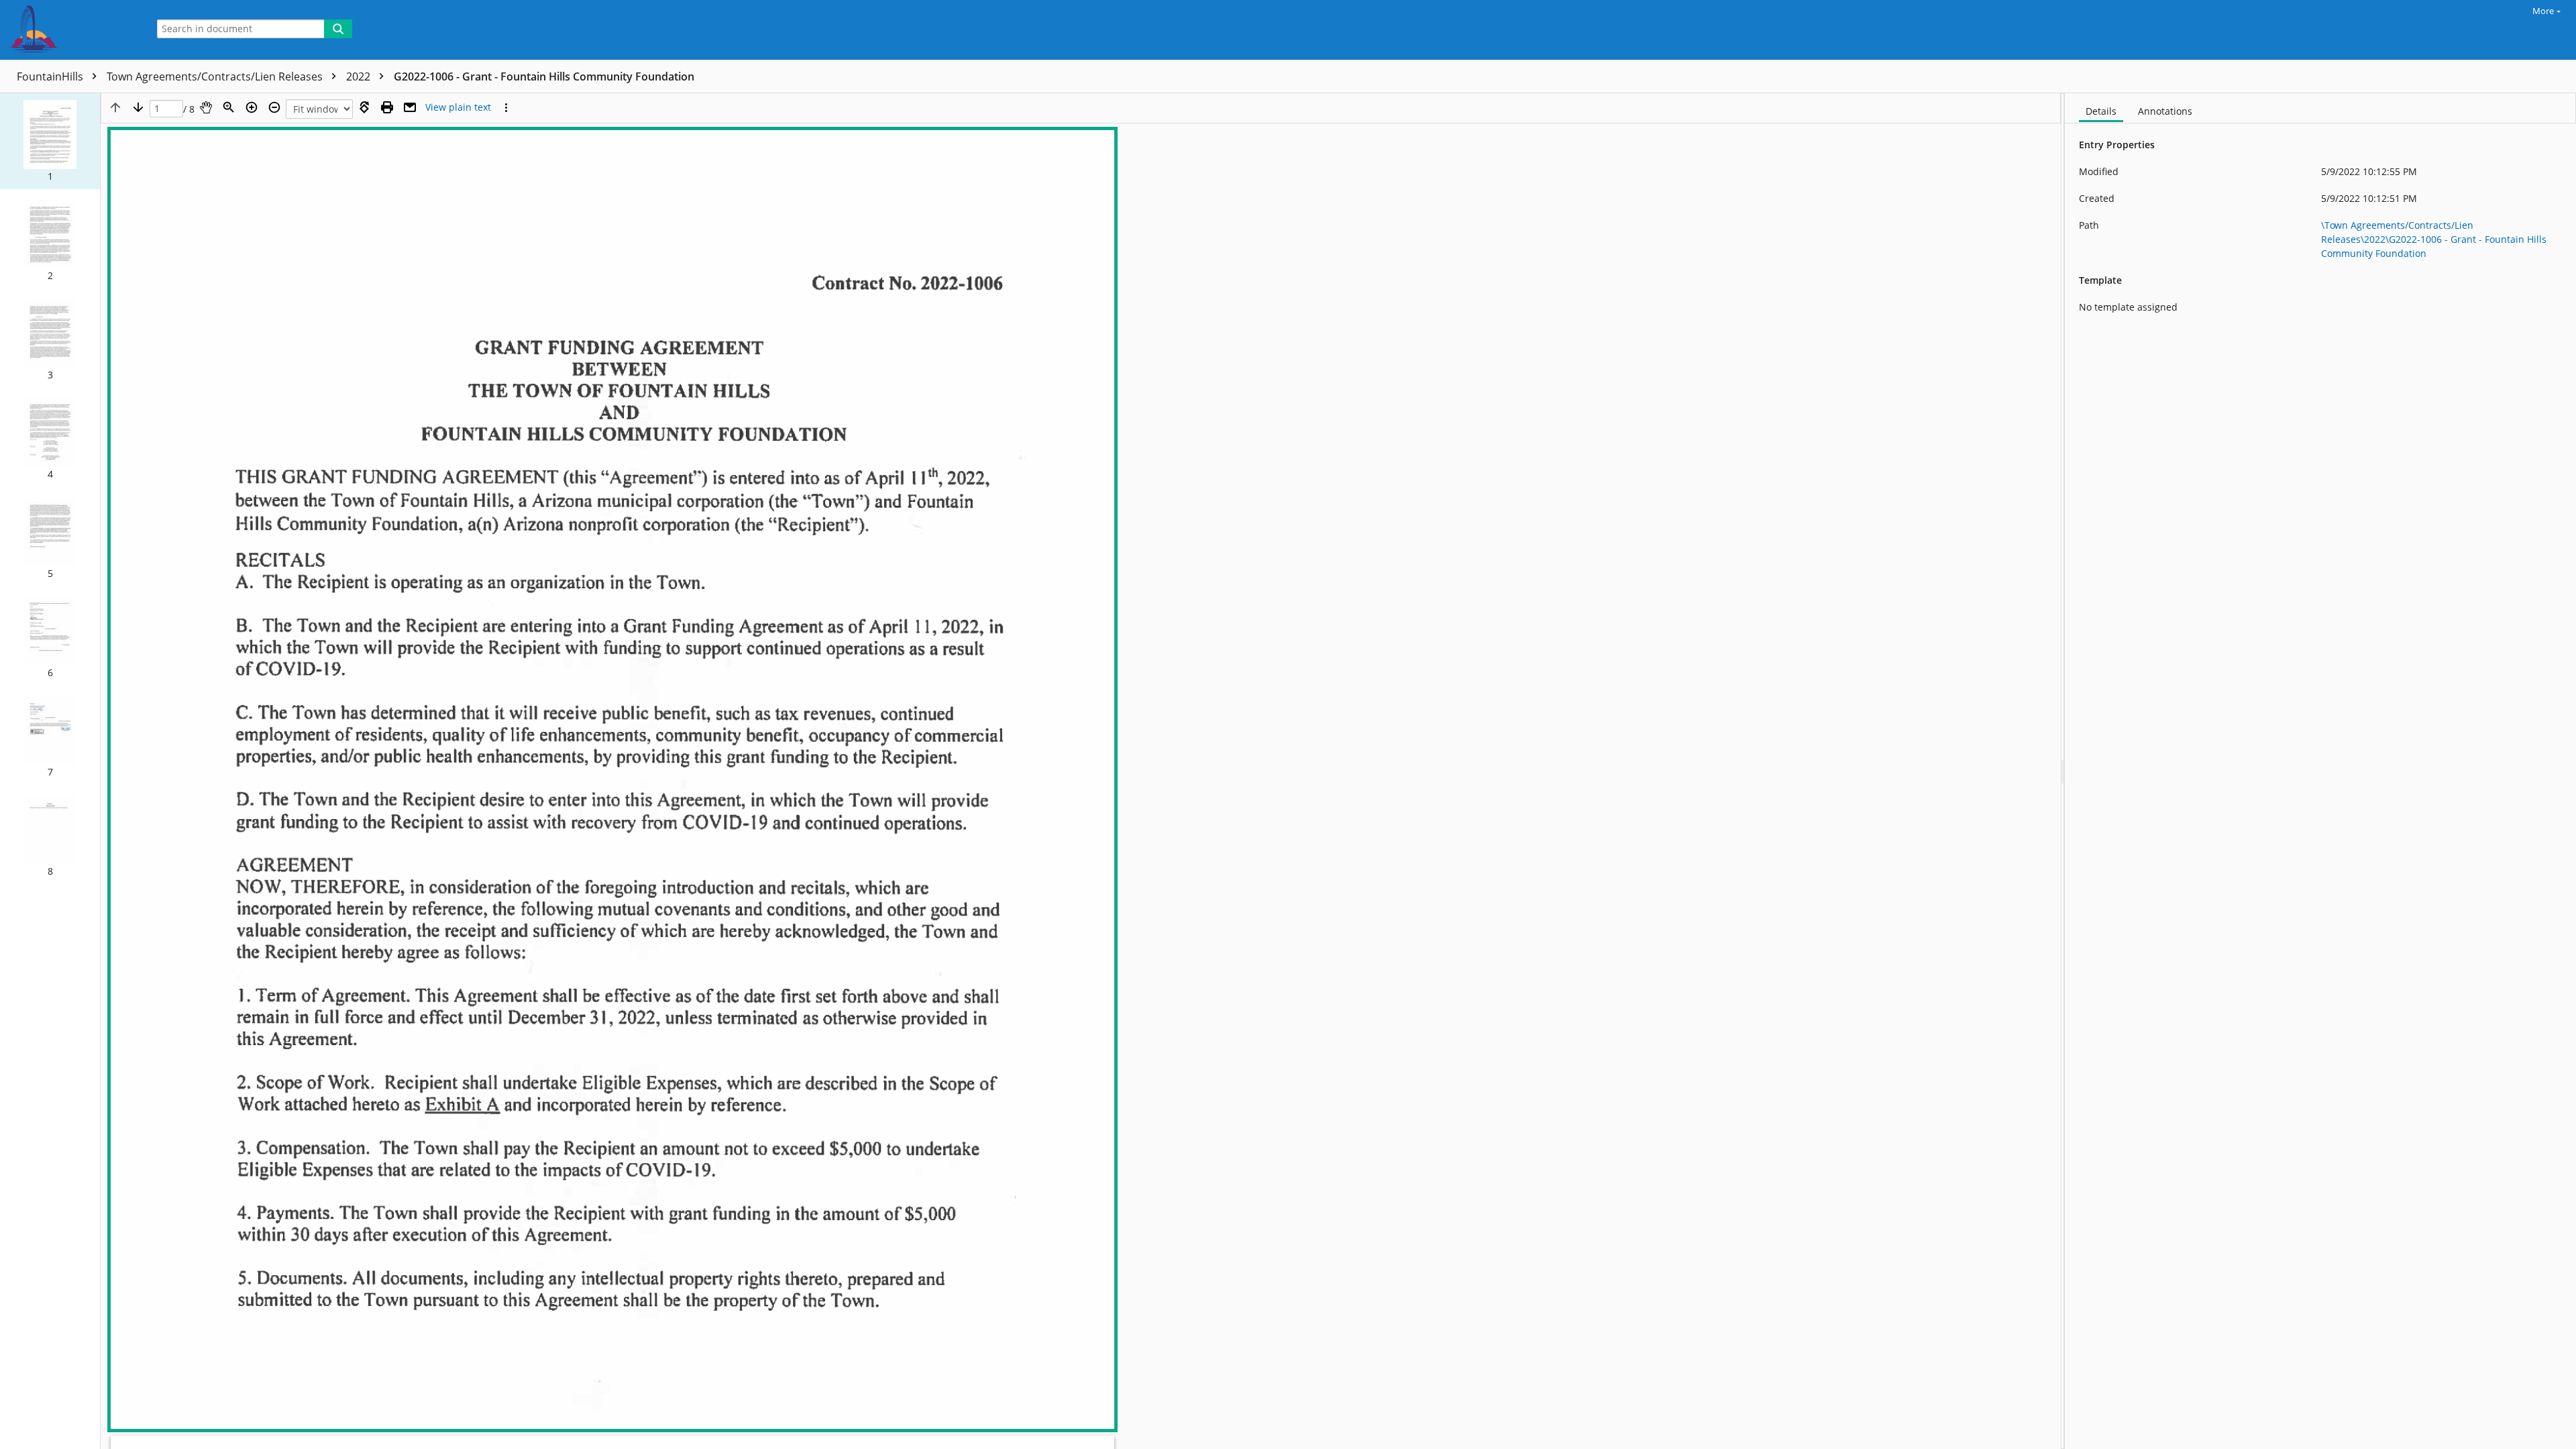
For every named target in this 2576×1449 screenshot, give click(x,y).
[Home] (70, 30)
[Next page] (138, 107)
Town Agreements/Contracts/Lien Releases (216, 76)
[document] (2320, 771)
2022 (360, 76)
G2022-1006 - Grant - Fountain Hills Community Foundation (544, 76)
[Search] (338, 29)
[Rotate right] (364, 107)
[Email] (410, 107)
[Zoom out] (274, 107)
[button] (50, 141)
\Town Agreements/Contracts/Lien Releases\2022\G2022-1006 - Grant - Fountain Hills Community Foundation (2434, 239)
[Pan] (206, 107)
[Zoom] (229, 107)
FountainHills (51, 76)
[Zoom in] (252, 107)
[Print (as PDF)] (387, 107)
